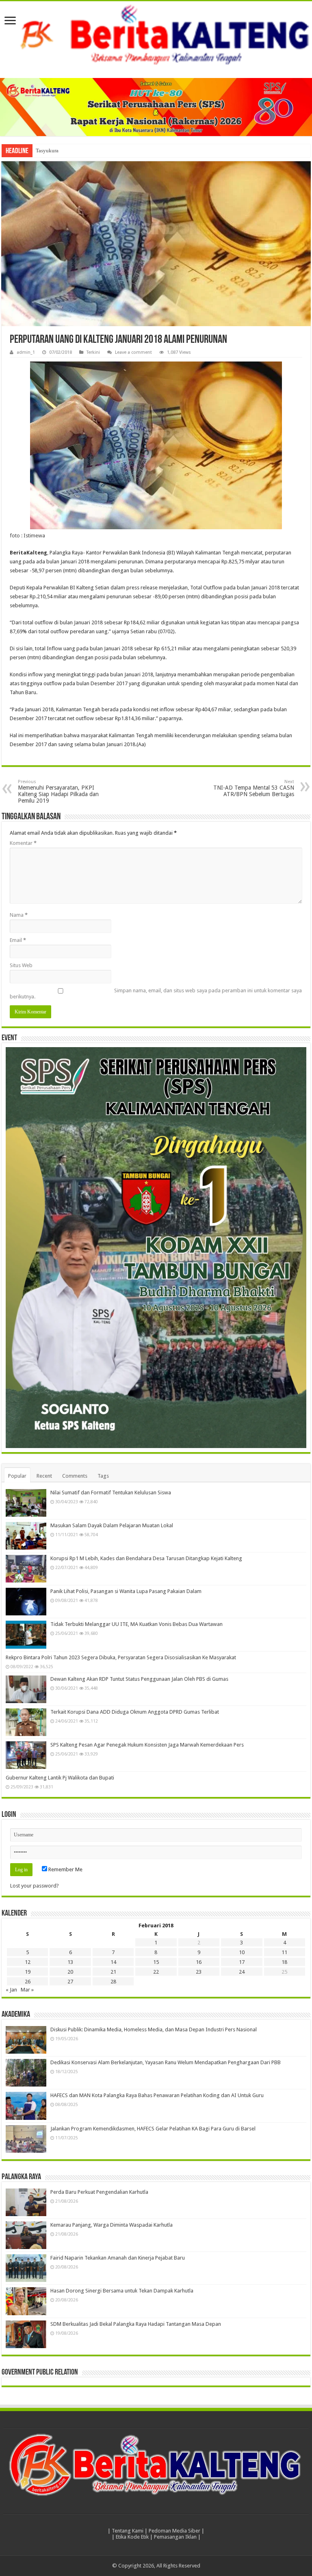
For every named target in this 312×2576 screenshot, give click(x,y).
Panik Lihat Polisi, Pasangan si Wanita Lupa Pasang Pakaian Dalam (126, 1591)
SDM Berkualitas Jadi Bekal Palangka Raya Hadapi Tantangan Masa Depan (136, 2324)
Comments (75, 1476)
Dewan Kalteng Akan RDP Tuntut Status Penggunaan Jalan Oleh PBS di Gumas (139, 1679)
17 (242, 1962)
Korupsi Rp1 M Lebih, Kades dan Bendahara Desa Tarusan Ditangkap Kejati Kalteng (146, 1558)
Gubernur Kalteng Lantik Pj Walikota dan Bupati (60, 1778)
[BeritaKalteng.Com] (156, 36)
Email (18, 940)
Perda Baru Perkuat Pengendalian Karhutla (99, 2192)
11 (284, 1952)
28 (113, 1982)
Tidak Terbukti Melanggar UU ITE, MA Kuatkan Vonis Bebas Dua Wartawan (136, 1624)
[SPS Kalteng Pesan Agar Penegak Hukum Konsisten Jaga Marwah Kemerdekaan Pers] (26, 1755)
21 (113, 1972)
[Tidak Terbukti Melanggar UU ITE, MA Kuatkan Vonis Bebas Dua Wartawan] (26, 1634)
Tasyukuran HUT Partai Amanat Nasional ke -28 (88, 150)
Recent (44, 1476)
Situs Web (21, 965)
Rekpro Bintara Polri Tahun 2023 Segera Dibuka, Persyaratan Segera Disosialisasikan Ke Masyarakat (121, 1657)
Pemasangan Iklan (175, 2537)
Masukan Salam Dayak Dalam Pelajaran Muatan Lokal (112, 1525)
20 (70, 1972)
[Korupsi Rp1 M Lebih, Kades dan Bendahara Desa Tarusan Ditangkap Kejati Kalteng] (26, 1569)
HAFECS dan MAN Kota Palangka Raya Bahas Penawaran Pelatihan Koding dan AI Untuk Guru (157, 2095)
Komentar (23, 843)
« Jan (11, 1990)
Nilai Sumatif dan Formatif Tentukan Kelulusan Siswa (111, 1493)
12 (28, 1962)
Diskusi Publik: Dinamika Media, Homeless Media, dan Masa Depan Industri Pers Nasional (154, 2029)
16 (199, 1962)
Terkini (93, 352)
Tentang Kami (128, 2531)
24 (242, 1972)
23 (199, 1972)
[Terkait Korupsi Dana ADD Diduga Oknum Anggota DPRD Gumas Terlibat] (26, 1722)
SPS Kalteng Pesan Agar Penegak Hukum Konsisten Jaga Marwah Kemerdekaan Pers (147, 1745)
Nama (19, 915)
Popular (17, 1476)
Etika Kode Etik (132, 2537)
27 (70, 1982)
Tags (103, 1476)
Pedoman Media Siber (174, 2531)
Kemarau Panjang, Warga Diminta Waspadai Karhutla (112, 2225)
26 (28, 1982)
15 (156, 1962)
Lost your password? (35, 1886)
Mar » (27, 1990)
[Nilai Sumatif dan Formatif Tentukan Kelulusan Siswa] (26, 1503)
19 (28, 1972)
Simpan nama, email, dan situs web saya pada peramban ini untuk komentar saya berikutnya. (156, 994)
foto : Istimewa (27, 536)
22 (156, 1972)
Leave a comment (133, 352)
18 (284, 1962)
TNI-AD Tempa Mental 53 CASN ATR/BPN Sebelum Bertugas (254, 788)
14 (113, 1962)
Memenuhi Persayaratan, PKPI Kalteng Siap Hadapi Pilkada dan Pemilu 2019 (58, 791)
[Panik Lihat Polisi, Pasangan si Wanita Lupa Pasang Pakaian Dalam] (26, 1602)
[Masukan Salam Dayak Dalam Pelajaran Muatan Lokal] (26, 1536)
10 (242, 1952)
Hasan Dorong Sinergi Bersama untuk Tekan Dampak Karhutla (122, 2291)
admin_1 (26, 352)
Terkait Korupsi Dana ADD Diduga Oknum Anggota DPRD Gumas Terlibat (135, 1712)
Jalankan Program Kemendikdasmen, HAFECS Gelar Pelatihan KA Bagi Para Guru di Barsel (153, 2129)
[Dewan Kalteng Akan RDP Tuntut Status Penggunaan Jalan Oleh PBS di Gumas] (26, 1689)
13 (70, 1962)
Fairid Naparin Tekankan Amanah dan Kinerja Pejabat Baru (118, 2258)
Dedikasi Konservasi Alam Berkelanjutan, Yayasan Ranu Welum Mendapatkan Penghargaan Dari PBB (166, 2062)
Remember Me (65, 1869)
